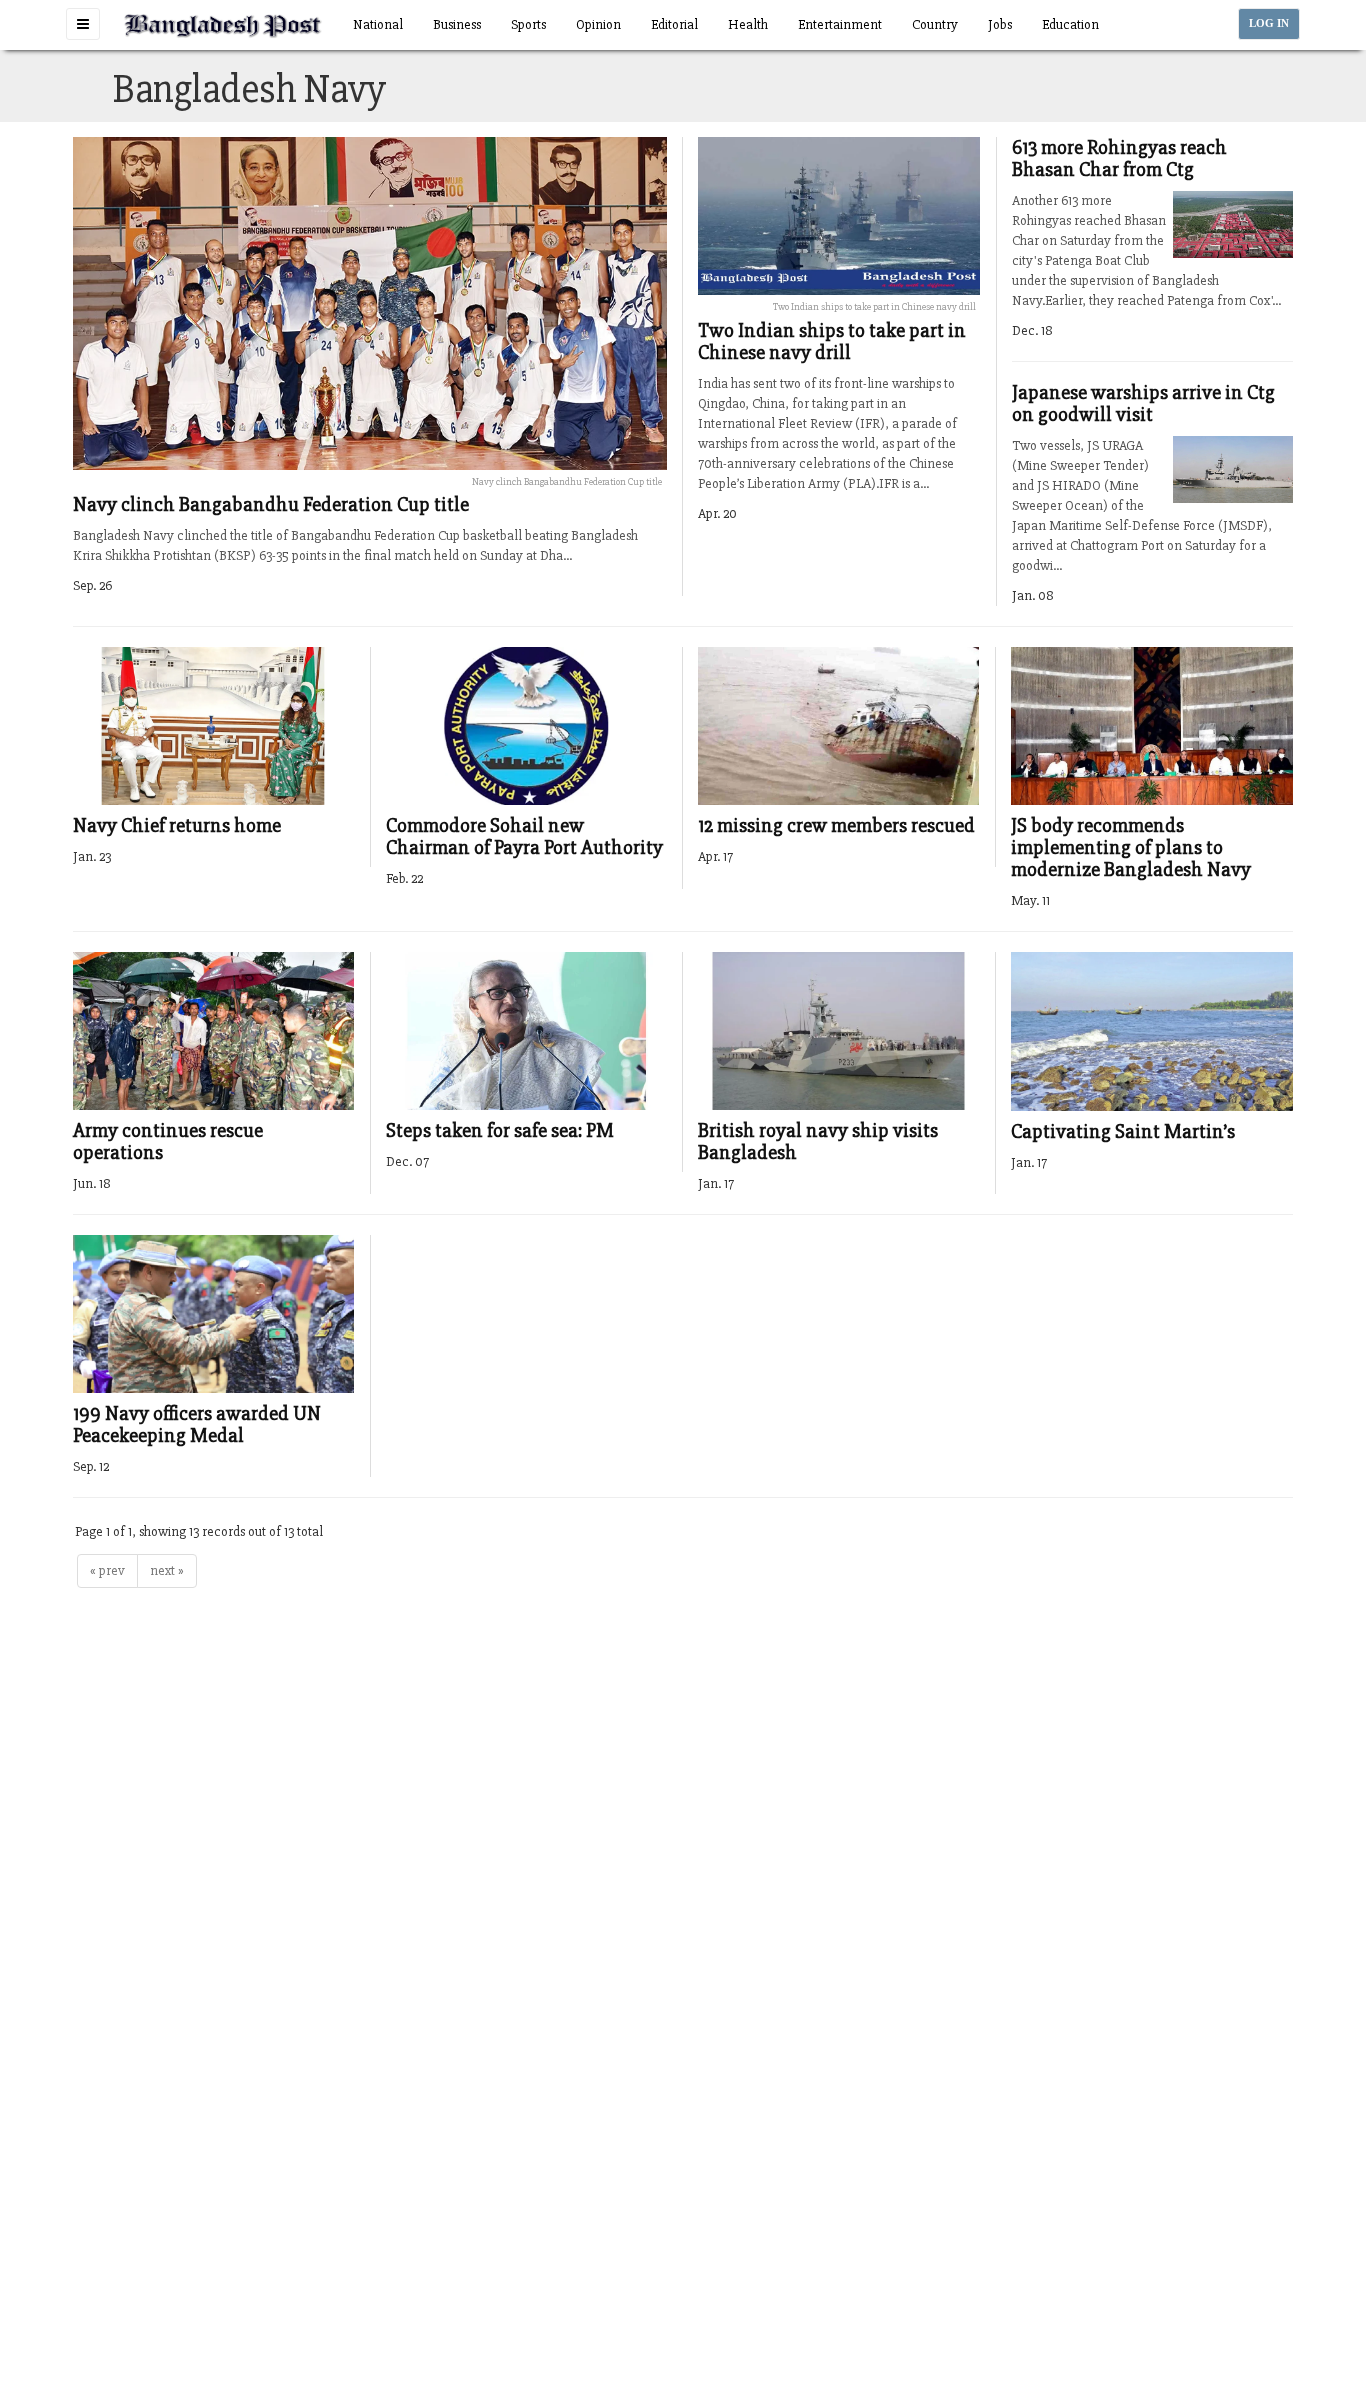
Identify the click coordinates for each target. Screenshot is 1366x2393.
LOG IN (1269, 23)
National (378, 24)
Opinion (598, 24)
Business (457, 24)
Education (1070, 24)
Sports (528, 24)
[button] (83, 24)
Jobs (1000, 24)
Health (748, 24)
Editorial (674, 24)
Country (935, 24)
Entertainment (840, 24)
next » (167, 1570)
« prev (107, 1570)
